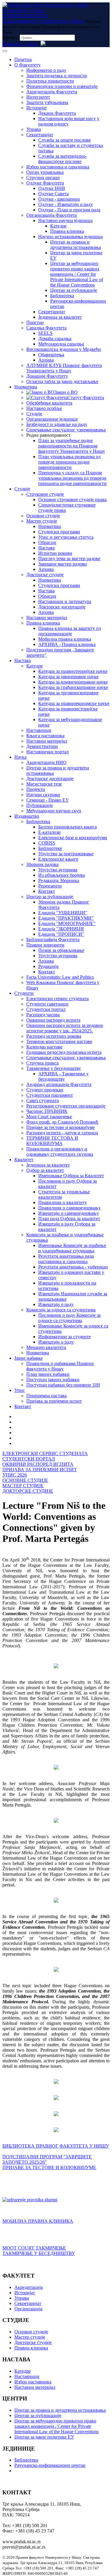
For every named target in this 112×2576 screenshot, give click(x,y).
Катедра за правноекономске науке (74, 703)
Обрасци (47, 542)
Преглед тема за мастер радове (69, 559)
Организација (28, 2309)
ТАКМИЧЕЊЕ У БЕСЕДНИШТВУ (39, 2253)
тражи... (10, 37)
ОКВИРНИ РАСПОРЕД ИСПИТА (38, 1464)
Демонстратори (42, 746)
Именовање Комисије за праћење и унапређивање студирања (72, 1248)
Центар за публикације (74, 290)
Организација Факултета (52, 215)
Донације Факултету (47, 376)
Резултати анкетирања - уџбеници (73, 1267)
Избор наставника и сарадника (58, 167)
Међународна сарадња (61, 344)
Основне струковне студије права (72, 499)
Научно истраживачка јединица (70, 237)
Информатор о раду (46, 70)
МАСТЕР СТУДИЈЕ (23, 1486)
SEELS (45, 333)
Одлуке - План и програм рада (69, 210)
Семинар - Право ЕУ (47, 800)
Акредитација (29, 2287)
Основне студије (43, 516)
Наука (20, 757)
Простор (35, 322)
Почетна (23, 59)
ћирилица (12, 44)
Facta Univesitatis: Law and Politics (60, 977)
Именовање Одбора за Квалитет (71, 1176)
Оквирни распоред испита (53, 1020)
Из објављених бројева (62, 875)
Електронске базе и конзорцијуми (73, 838)
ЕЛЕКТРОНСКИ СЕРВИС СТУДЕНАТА (45, 1453)
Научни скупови (43, 795)
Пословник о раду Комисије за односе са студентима (69, 1318)
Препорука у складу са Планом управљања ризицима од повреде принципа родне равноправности (72, 478)
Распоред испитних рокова (54, 1036)
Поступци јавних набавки (53, 1380)
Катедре (58, 226)
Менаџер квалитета (46, 1347)
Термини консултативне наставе (59, 1041)
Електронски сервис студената (57, 999)
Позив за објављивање (61, 950)
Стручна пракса (42, 1063)
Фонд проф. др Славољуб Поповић (62, 1122)
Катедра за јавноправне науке (68, 677)
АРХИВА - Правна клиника (67, 644)
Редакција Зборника (59, 880)
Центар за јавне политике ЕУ (44, 2437)
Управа (34, 129)
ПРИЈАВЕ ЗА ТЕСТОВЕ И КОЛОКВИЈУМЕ (49, 2167)
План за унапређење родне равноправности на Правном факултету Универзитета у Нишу (72, 446)
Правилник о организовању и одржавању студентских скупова (60, 1151)
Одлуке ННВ (52, 188)
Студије (34, 414)
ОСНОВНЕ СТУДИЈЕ (25, 1480)
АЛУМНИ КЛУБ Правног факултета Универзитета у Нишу (64, 368)
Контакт (47, 891)
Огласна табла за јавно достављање (62, 381)
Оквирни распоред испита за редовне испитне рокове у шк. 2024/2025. (65, 1028)
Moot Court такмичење (49, 1117)
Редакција (48, 966)
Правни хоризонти (45, 945)
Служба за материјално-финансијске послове (63, 159)
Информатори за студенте (65, 1337)
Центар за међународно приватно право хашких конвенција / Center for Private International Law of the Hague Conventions (77, 274)
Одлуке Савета (53, 194)
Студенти (24, 993)
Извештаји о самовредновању (69, 1213)
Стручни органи (43, 178)
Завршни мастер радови (63, 564)
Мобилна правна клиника (65, 639)
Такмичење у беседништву (54, 1068)
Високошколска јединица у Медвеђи (64, 349)
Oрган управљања (45, 172)
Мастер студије (42, 521)
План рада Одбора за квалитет (69, 1219)
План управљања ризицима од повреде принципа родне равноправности (69, 462)
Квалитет (24, 1160)
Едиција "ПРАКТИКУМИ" (66, 918)
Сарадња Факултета (46, 328)
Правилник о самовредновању (69, 1208)
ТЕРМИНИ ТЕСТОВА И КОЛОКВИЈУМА (52, 1141)
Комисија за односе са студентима (61, 1310)
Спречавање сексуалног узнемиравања (66, 430)
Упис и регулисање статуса (66, 537)
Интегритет (38, 97)
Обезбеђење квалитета (49, 403)
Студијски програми (59, 532)
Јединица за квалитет (60, 317)
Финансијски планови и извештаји (62, 86)
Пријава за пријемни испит (54, 1401)
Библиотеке (50, 848)
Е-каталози (49, 832)
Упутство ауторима (58, 870)
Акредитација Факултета (52, 92)
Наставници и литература (65, 601)
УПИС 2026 (15, 1475)
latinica (32, 44)
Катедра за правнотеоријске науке (73, 671)
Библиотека (62, 296)
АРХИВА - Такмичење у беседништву (63, 1076)
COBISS (47, 843)
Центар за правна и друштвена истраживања (76, 245)
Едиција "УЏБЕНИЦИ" (63, 913)
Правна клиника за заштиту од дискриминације (70, 631)
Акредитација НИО (46, 762)
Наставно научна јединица (65, 220)
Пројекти (36, 789)
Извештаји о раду (56, 1304)
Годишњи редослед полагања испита (64, 1052)
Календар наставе (44, 1047)
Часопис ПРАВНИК (47, 1111)
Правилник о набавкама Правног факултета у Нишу (60, 1366)
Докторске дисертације (62, 607)
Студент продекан (45, 1090)
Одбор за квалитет (45, 1170)
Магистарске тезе (44, 784)
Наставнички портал (47, 752)
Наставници (39, 730)
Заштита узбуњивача (47, 102)
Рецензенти (50, 886)
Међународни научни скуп (54, 811)
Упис (20, 1390)
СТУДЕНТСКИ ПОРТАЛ (29, 1459)
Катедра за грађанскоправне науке (73, 687)
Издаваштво (27, 816)
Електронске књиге (58, 859)
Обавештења (51, 355)
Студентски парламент (50, 1095)
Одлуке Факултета (45, 183)
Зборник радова (42, 864)
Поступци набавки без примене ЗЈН (63, 1385)
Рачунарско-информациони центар (50, 2465)
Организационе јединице (52, 419)
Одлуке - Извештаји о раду (66, 204)
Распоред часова (43, 1015)
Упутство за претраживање (66, 854)
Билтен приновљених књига (67, 827)
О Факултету (27, 65)
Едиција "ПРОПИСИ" (61, 934)
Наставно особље (44, 408)
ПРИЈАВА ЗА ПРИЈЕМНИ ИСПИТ (40, 1470)
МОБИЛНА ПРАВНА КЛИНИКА (38, 2221)
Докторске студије (45, 575)
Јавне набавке (29, 1358)
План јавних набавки (48, 1374)
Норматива (26, 387)
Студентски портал (46, 1009)
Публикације (40, 805)
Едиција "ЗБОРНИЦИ (61, 929)
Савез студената (43, 1100)
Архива (46, 360)
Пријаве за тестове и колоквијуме (60, 1127)
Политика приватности (50, 81)
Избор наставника (33, 2382)
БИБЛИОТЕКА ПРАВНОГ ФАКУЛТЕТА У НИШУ (56, 2146)
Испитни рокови (55, 553)
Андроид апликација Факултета (59, 1084)
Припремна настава (46, 1396)
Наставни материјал (47, 618)
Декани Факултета (57, 113)
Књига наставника (45, 736)
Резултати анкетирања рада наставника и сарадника (66, 1259)
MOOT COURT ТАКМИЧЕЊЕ (34, 2248)
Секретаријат (40, 135)
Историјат (37, 108)
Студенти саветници (47, 1004)
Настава (46, 548)
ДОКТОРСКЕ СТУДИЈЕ (28, 1491)
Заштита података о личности (57, 76)
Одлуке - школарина (59, 199)
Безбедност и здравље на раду (57, 424)
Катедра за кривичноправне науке (73, 682)
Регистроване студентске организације (66, 1106)
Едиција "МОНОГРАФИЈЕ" (67, 923)
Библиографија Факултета (53, 940)
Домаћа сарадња (55, 339)
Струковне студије (45, 494)
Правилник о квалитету (63, 1202)
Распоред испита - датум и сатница (62, 1133)
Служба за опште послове (65, 140)
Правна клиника (67, 231)
